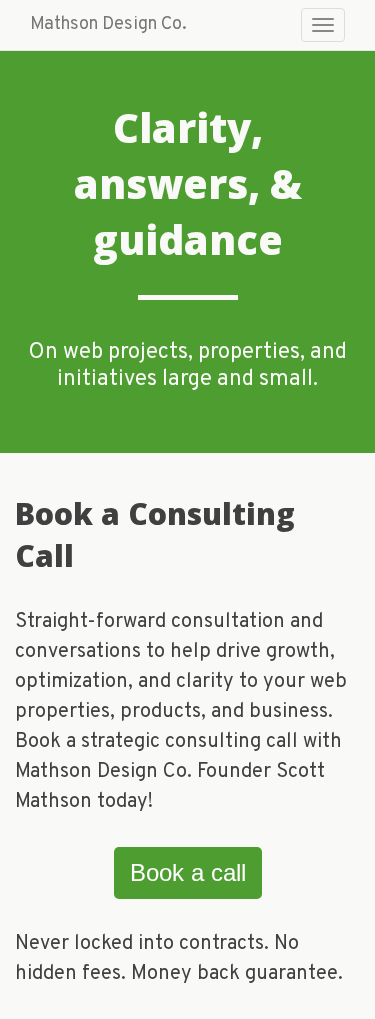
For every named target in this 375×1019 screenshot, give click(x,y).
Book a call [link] (188, 872)
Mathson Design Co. (108, 24)
